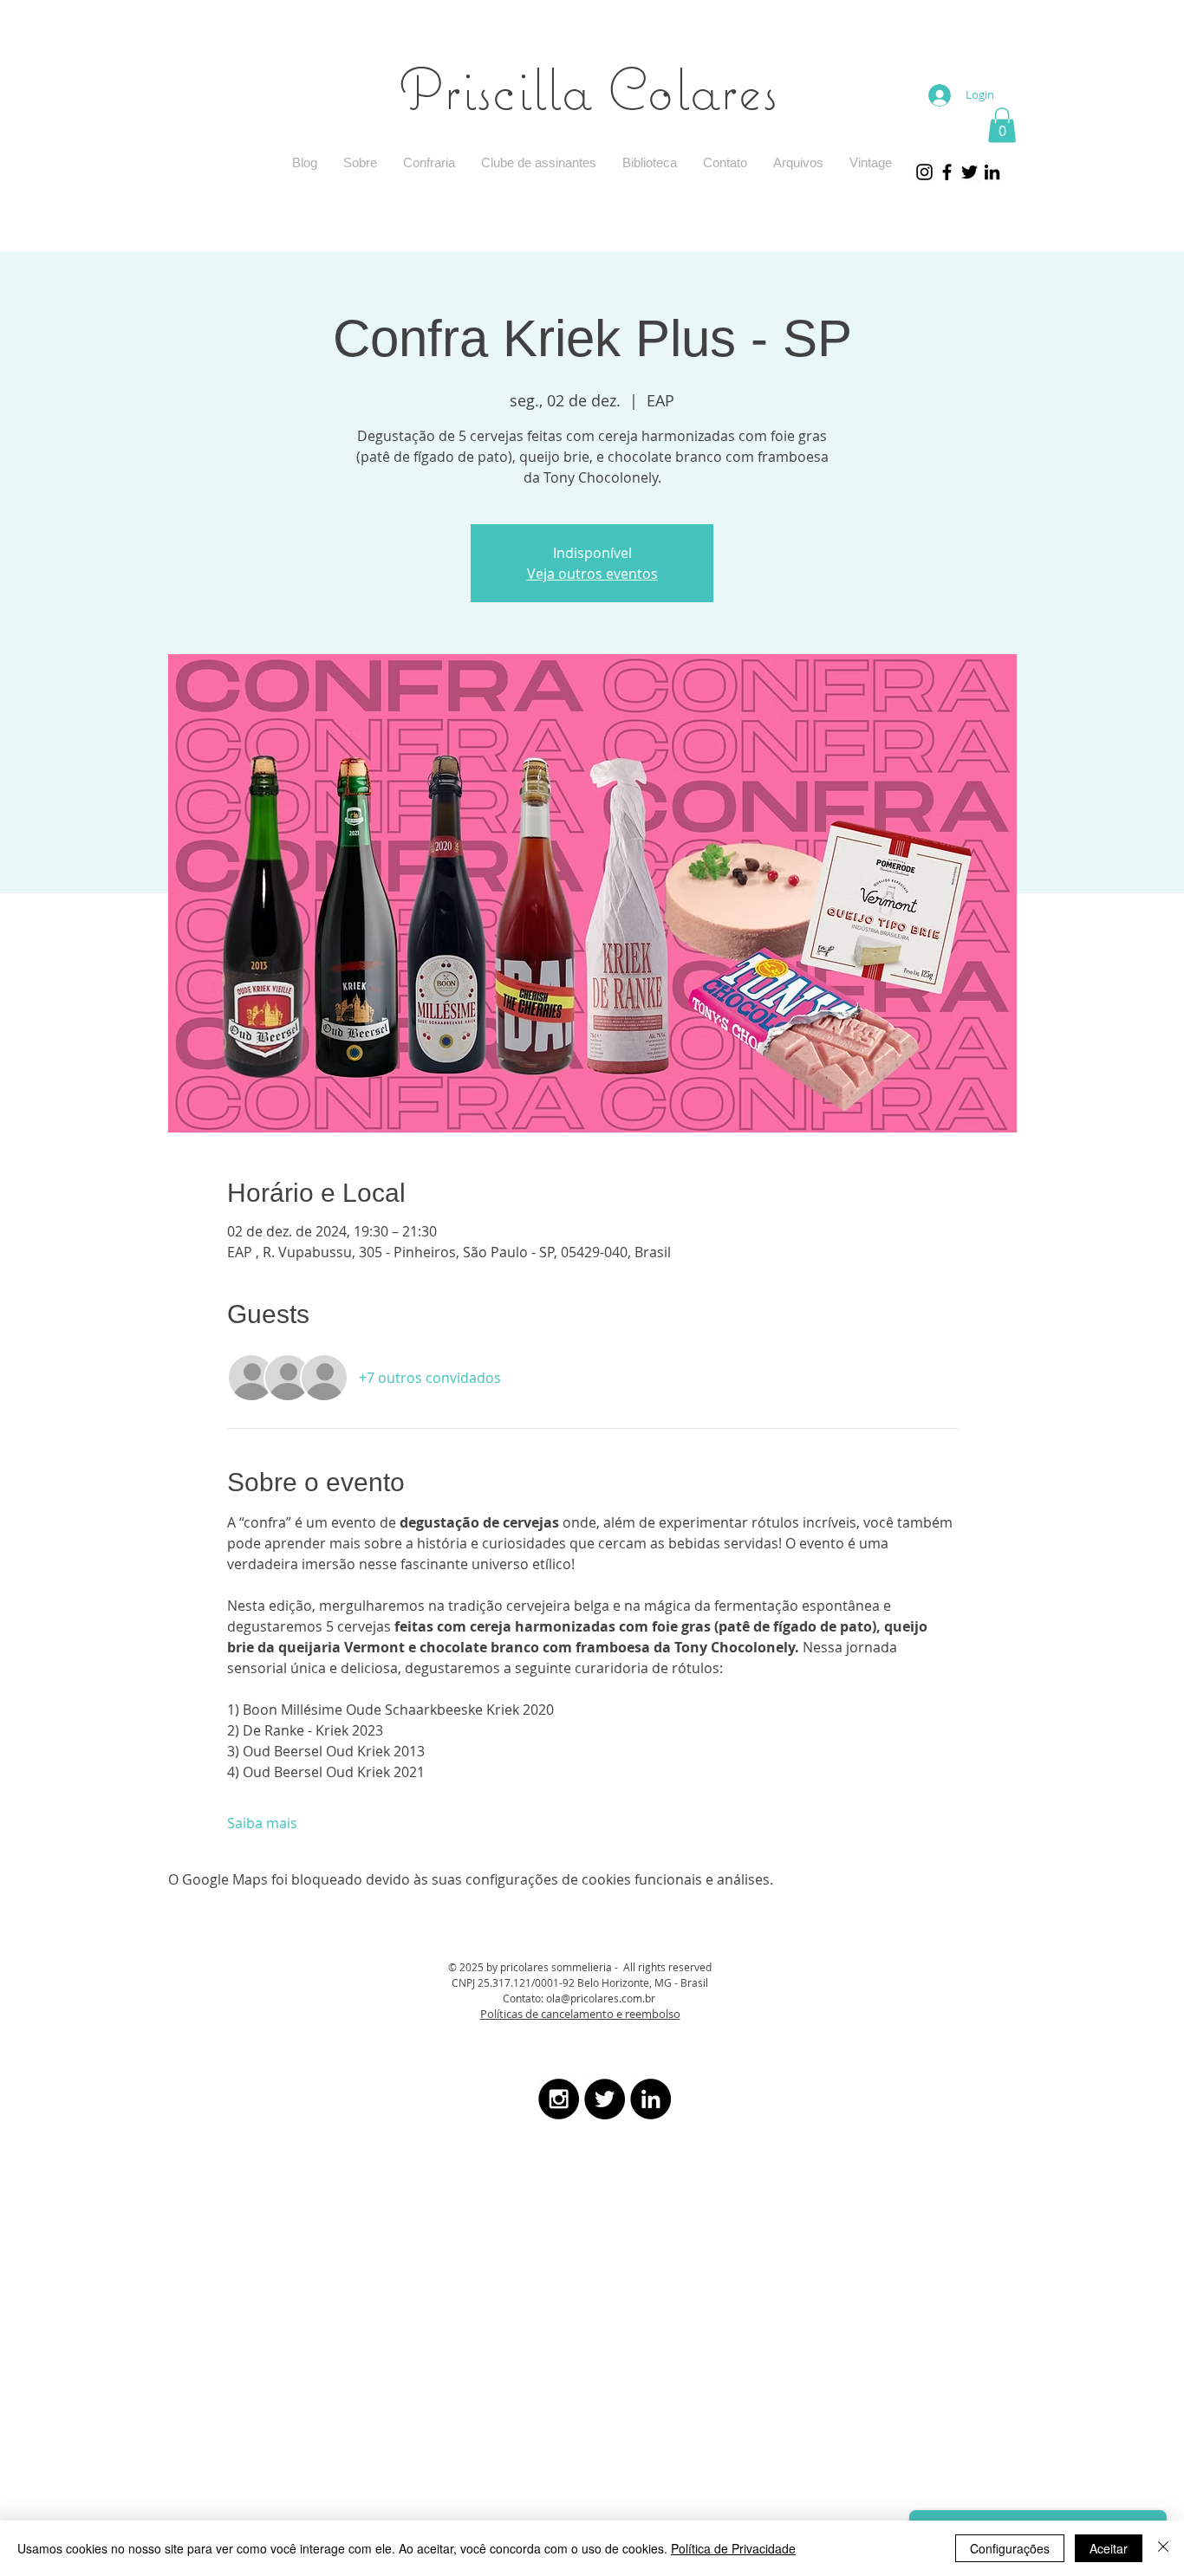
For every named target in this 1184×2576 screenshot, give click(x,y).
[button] (1002, 125)
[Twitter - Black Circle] (605, 2099)
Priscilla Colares (588, 88)
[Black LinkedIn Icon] (992, 172)
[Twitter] (969, 172)
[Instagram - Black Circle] (559, 2099)
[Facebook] (947, 172)
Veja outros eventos (592, 574)
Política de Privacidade (733, 2548)
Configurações (1010, 2548)
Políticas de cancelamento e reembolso (580, 2014)
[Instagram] (924, 172)
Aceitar (1109, 2548)
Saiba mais (262, 1823)
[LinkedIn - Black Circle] (651, 2099)
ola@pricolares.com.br (601, 1998)
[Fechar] (1163, 2548)
